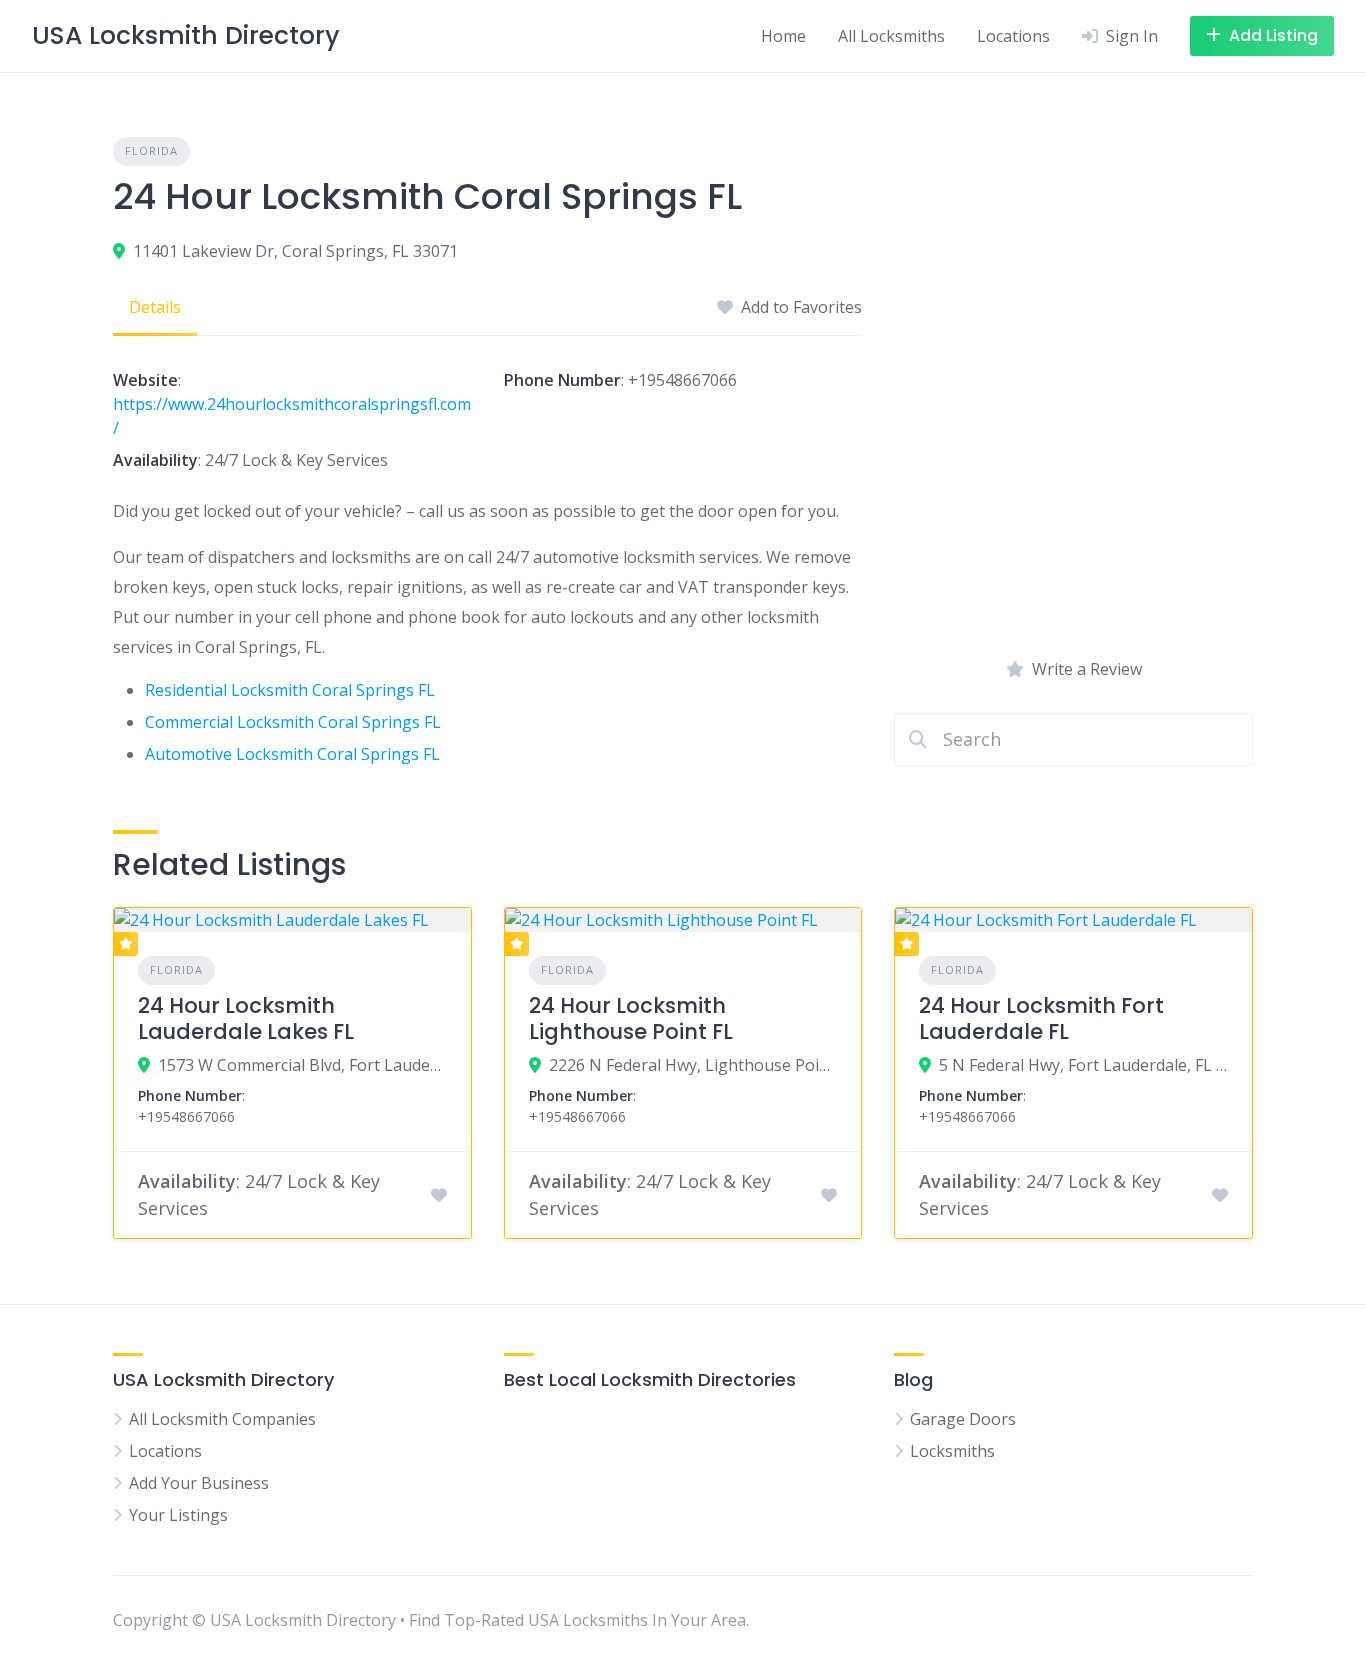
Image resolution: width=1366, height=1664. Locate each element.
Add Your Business (199, 1483)
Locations (1013, 36)
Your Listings (178, 1515)
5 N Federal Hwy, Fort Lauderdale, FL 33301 (1083, 1065)
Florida (151, 150)
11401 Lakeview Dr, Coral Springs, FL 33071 (295, 251)
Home (783, 36)
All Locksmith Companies (222, 1419)
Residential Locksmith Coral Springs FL (290, 690)
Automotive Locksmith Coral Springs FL (292, 754)
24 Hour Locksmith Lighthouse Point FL (631, 1018)
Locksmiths (952, 1451)
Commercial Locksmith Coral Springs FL (293, 722)
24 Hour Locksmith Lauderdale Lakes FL (246, 1018)
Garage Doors (963, 1419)
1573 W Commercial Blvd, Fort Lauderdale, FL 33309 (302, 1065)
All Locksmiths (891, 36)
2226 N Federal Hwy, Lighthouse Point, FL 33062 (693, 1065)
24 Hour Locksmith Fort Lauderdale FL (1041, 1018)
